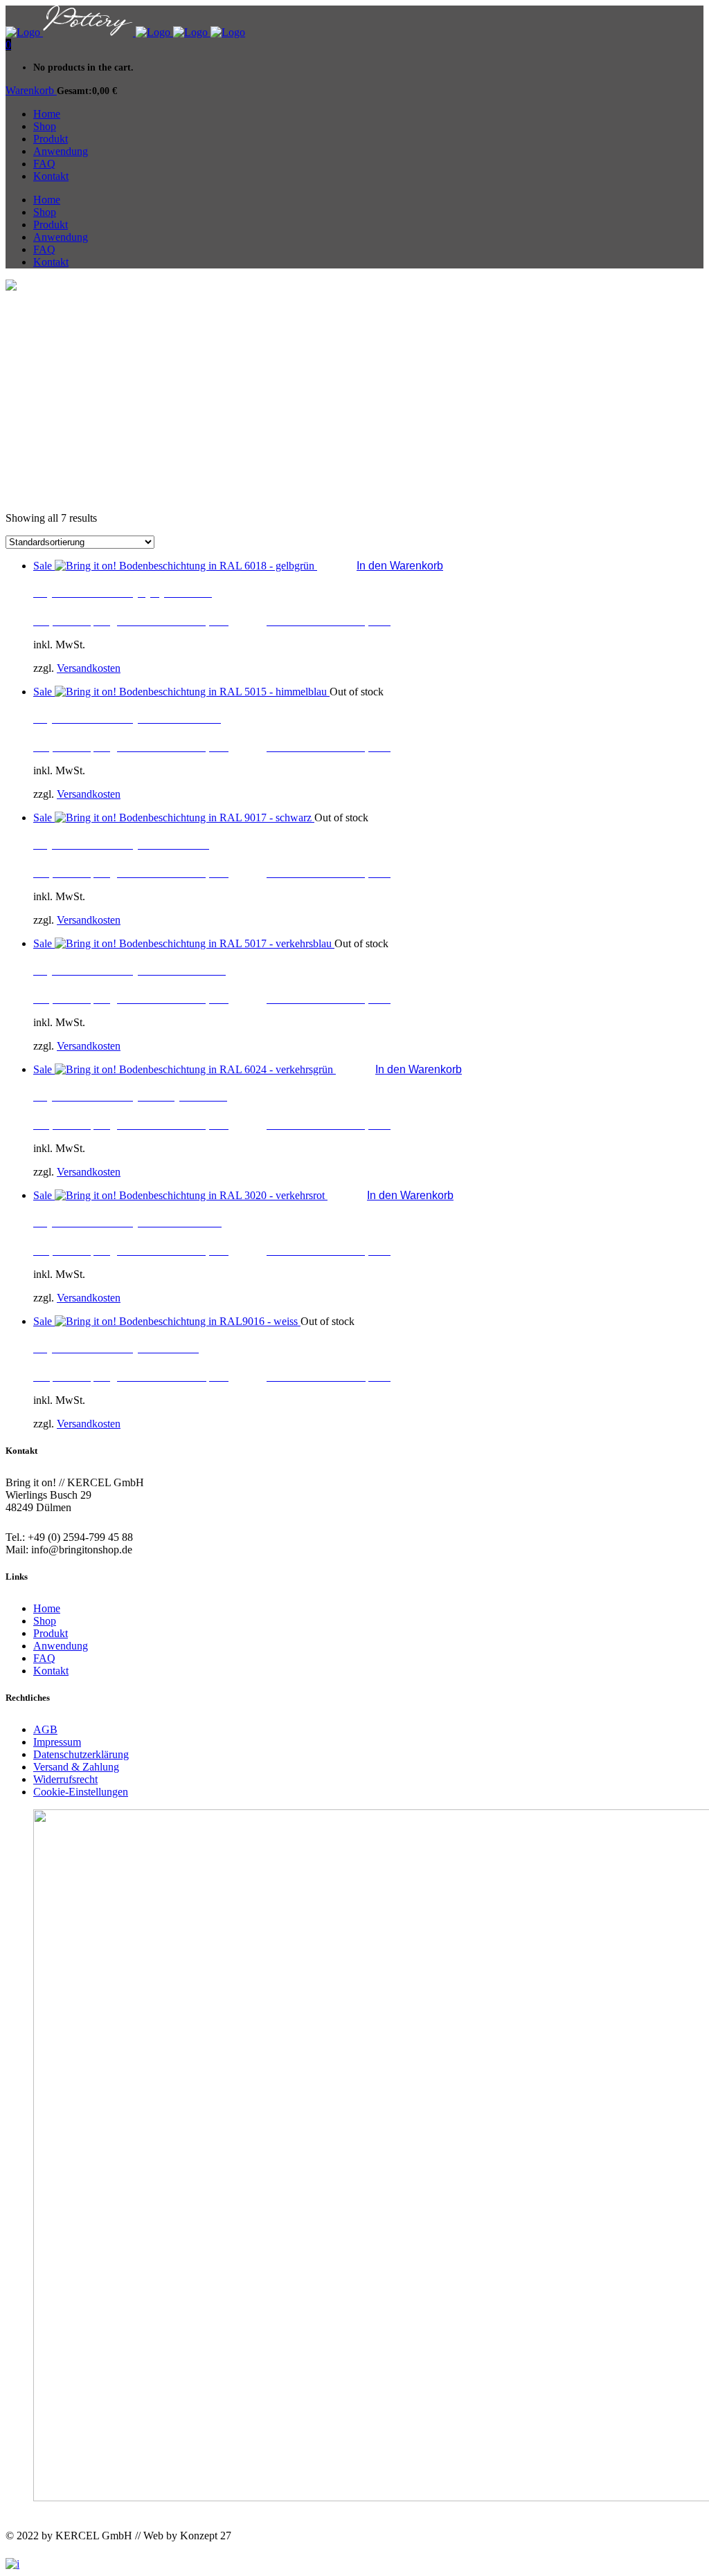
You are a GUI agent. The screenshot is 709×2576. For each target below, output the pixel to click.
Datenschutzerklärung (81, 1754)
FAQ (44, 1658)
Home (47, 1608)
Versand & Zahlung (76, 1767)
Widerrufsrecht (65, 1779)
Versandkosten (89, 668)
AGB (45, 1729)
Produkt (51, 1633)
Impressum (57, 1742)
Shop (45, 1621)
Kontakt (51, 1671)
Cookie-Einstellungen (81, 1792)
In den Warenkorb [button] (400, 566)
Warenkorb (31, 90)
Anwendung (61, 1646)
